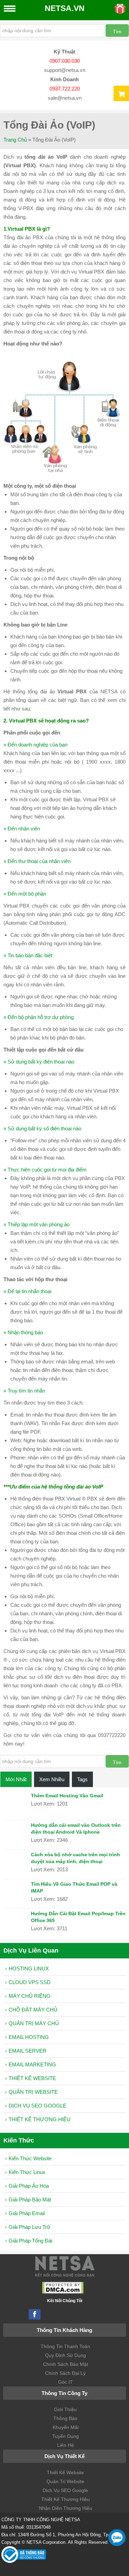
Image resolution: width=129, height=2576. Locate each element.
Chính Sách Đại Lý (65, 2373)
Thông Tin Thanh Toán (65, 2346)
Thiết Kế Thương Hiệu (66, 2499)
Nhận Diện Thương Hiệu (66, 2508)
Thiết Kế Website (65, 2472)
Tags (82, 1779)
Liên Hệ (66, 2445)
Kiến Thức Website (30, 2158)
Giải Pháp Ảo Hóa (29, 2186)
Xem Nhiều (52, 1779)
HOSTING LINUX (29, 1969)
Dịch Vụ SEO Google (65, 2490)
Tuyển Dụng (66, 2436)
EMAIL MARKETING (32, 2064)
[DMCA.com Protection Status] (63, 2292)
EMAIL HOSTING (29, 2037)
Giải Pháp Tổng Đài (30, 2241)
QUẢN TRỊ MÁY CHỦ (34, 2023)
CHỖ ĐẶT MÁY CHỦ (33, 2010)
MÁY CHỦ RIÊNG (30, 1996)
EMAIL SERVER (28, 2051)
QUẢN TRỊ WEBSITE (33, 2092)
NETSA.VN (65, 8)
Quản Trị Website (65, 2481)
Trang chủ (15, 140)
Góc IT (66, 2382)
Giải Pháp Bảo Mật (30, 2200)
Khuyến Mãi (66, 2427)
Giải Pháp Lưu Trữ (29, 2227)
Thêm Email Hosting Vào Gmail (67, 1796)
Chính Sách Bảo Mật (66, 2364)
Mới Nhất (16, 1779)
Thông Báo (65, 2418)
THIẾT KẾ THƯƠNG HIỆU (40, 2119)
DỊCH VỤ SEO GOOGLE (37, 2106)
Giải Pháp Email (27, 2213)
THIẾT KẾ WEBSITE (32, 2078)
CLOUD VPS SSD (30, 1982)
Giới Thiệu (65, 2409)
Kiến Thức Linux (27, 2172)
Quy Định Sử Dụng (66, 2355)
